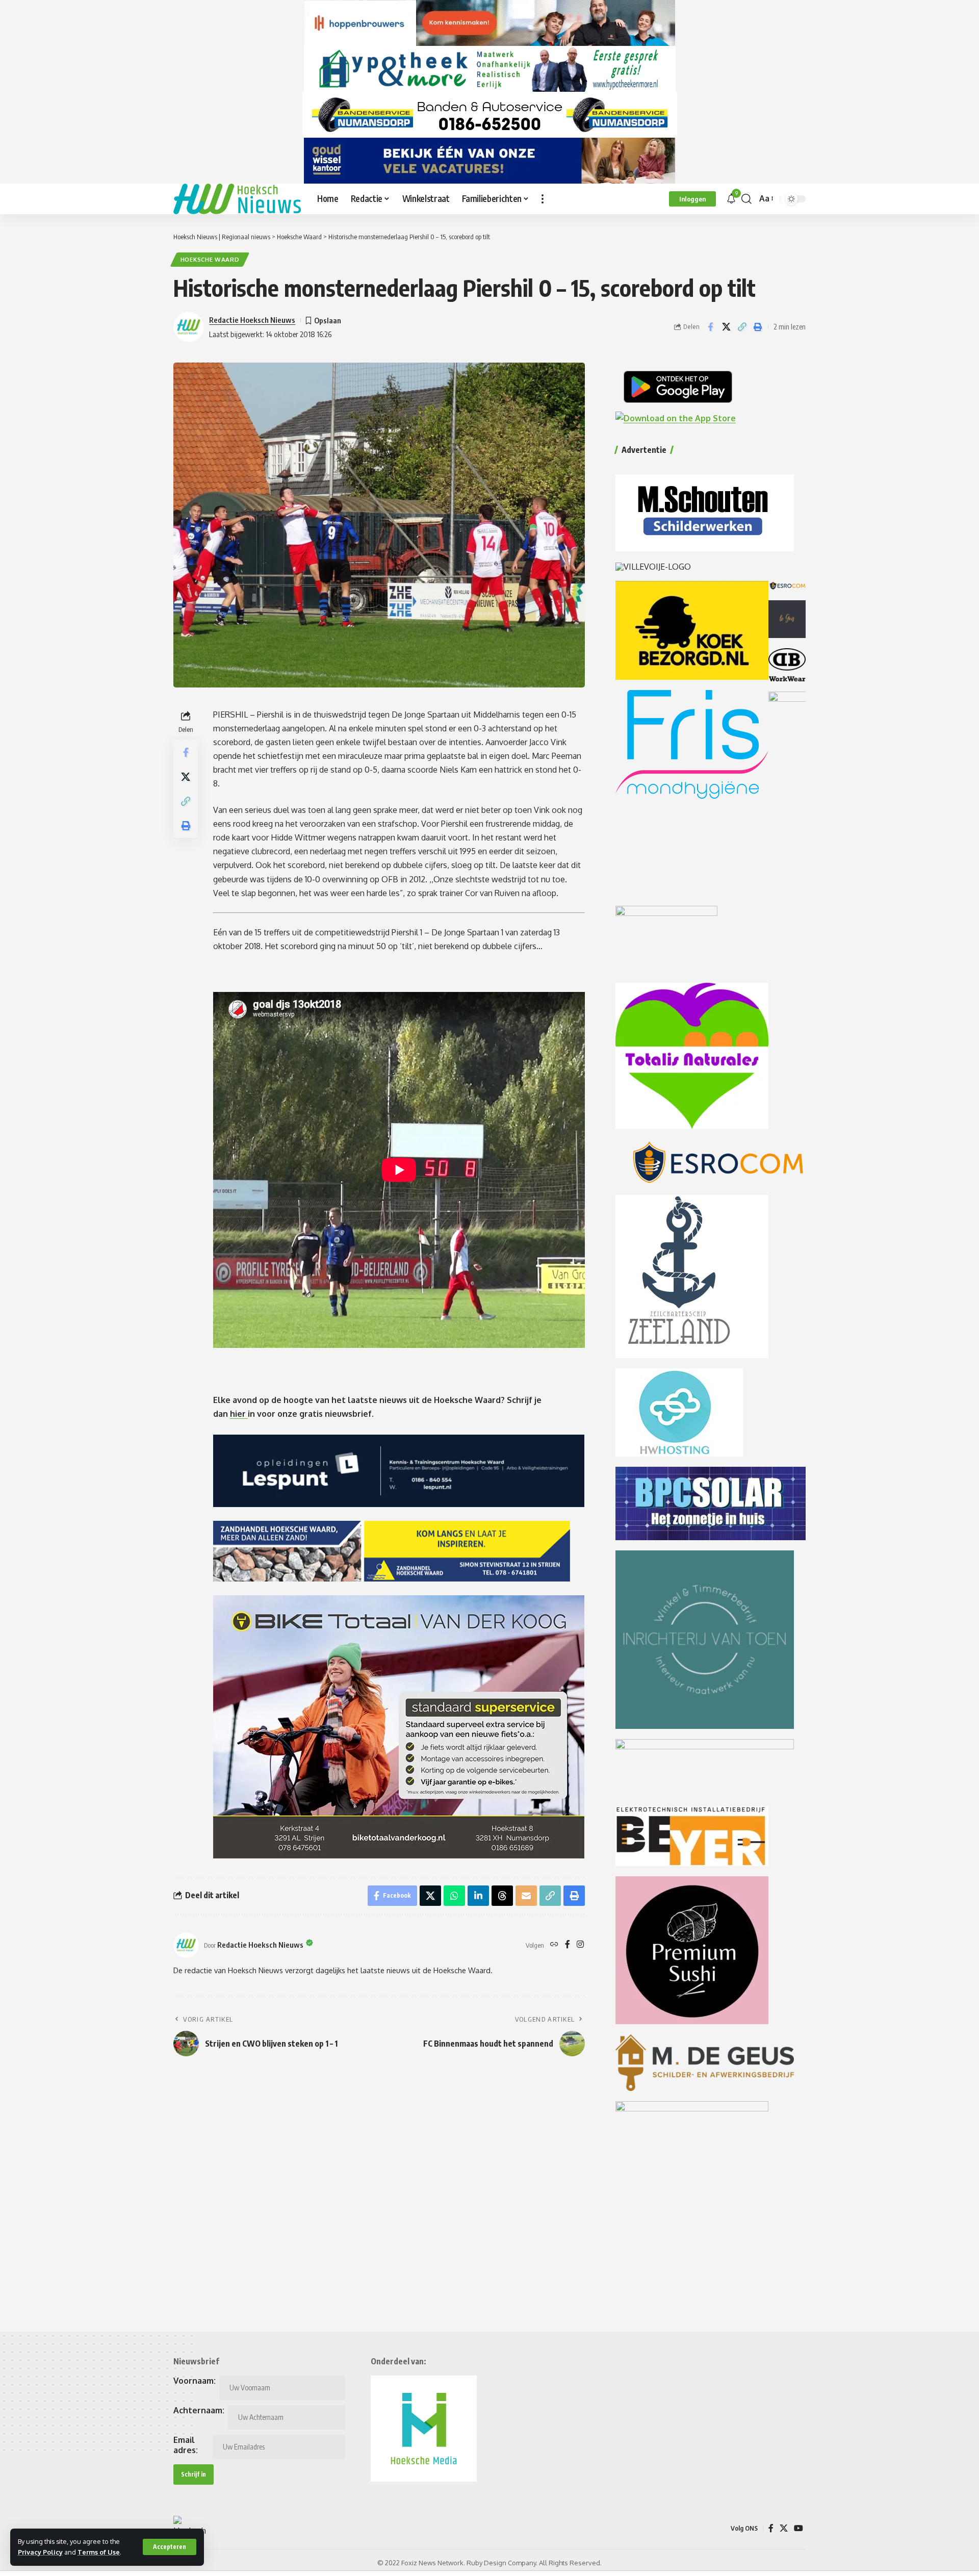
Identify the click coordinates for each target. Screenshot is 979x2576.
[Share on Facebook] (710, 327)
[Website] (554, 1945)
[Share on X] (726, 327)
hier (239, 1414)
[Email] (526, 1896)
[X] (784, 2528)
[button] (170, 2547)
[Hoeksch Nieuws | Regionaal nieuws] (237, 199)
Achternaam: (199, 2410)
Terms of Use (99, 2552)
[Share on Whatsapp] (454, 1896)
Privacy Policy (40, 2552)
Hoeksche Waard (210, 259)
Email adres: (186, 2445)
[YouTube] (798, 2528)
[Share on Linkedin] (478, 1896)
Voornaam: (195, 2381)
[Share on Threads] (502, 1896)
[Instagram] (580, 1945)
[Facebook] (568, 1945)
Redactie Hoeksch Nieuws (252, 320)
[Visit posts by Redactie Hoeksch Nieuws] (186, 1945)
